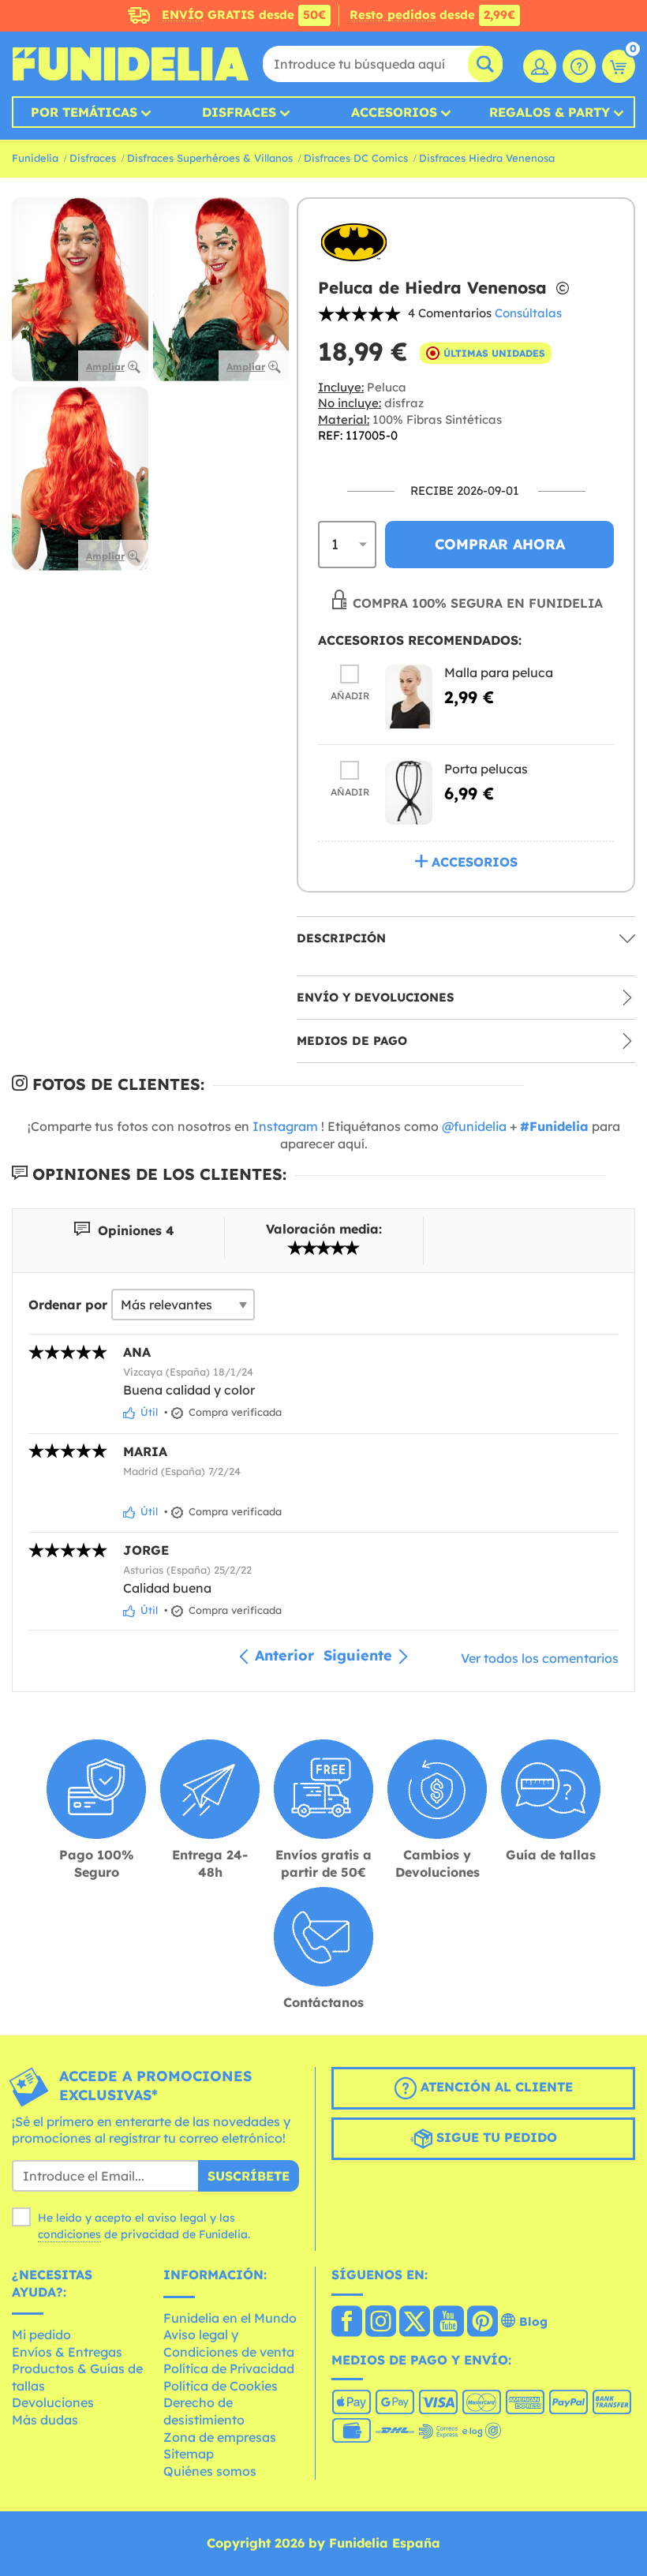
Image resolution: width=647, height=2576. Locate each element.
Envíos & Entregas (67, 2352)
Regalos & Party (550, 112)
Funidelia (35, 158)
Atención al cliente (495, 2087)
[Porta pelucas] (409, 793)
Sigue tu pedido (495, 2137)
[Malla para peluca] (409, 696)
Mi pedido (41, 2334)
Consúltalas (528, 313)
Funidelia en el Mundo (230, 2318)
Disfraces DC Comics (356, 158)
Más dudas (45, 2420)
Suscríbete (249, 2176)
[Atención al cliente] (579, 66)
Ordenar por (68, 1305)
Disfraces (239, 112)
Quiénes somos (210, 2471)
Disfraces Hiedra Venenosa (487, 158)
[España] (347, 2323)
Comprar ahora (500, 544)
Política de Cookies (221, 2386)
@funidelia (474, 1126)
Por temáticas (84, 112)
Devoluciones (53, 2402)
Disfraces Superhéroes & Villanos (210, 158)
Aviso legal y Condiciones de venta (229, 2343)
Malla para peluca (499, 672)
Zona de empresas (220, 2437)
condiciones (69, 2234)
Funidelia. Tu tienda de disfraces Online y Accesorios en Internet (130, 64)
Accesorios (394, 112)
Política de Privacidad (229, 2368)
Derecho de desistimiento (204, 2411)
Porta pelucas (486, 769)
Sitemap (189, 2454)
